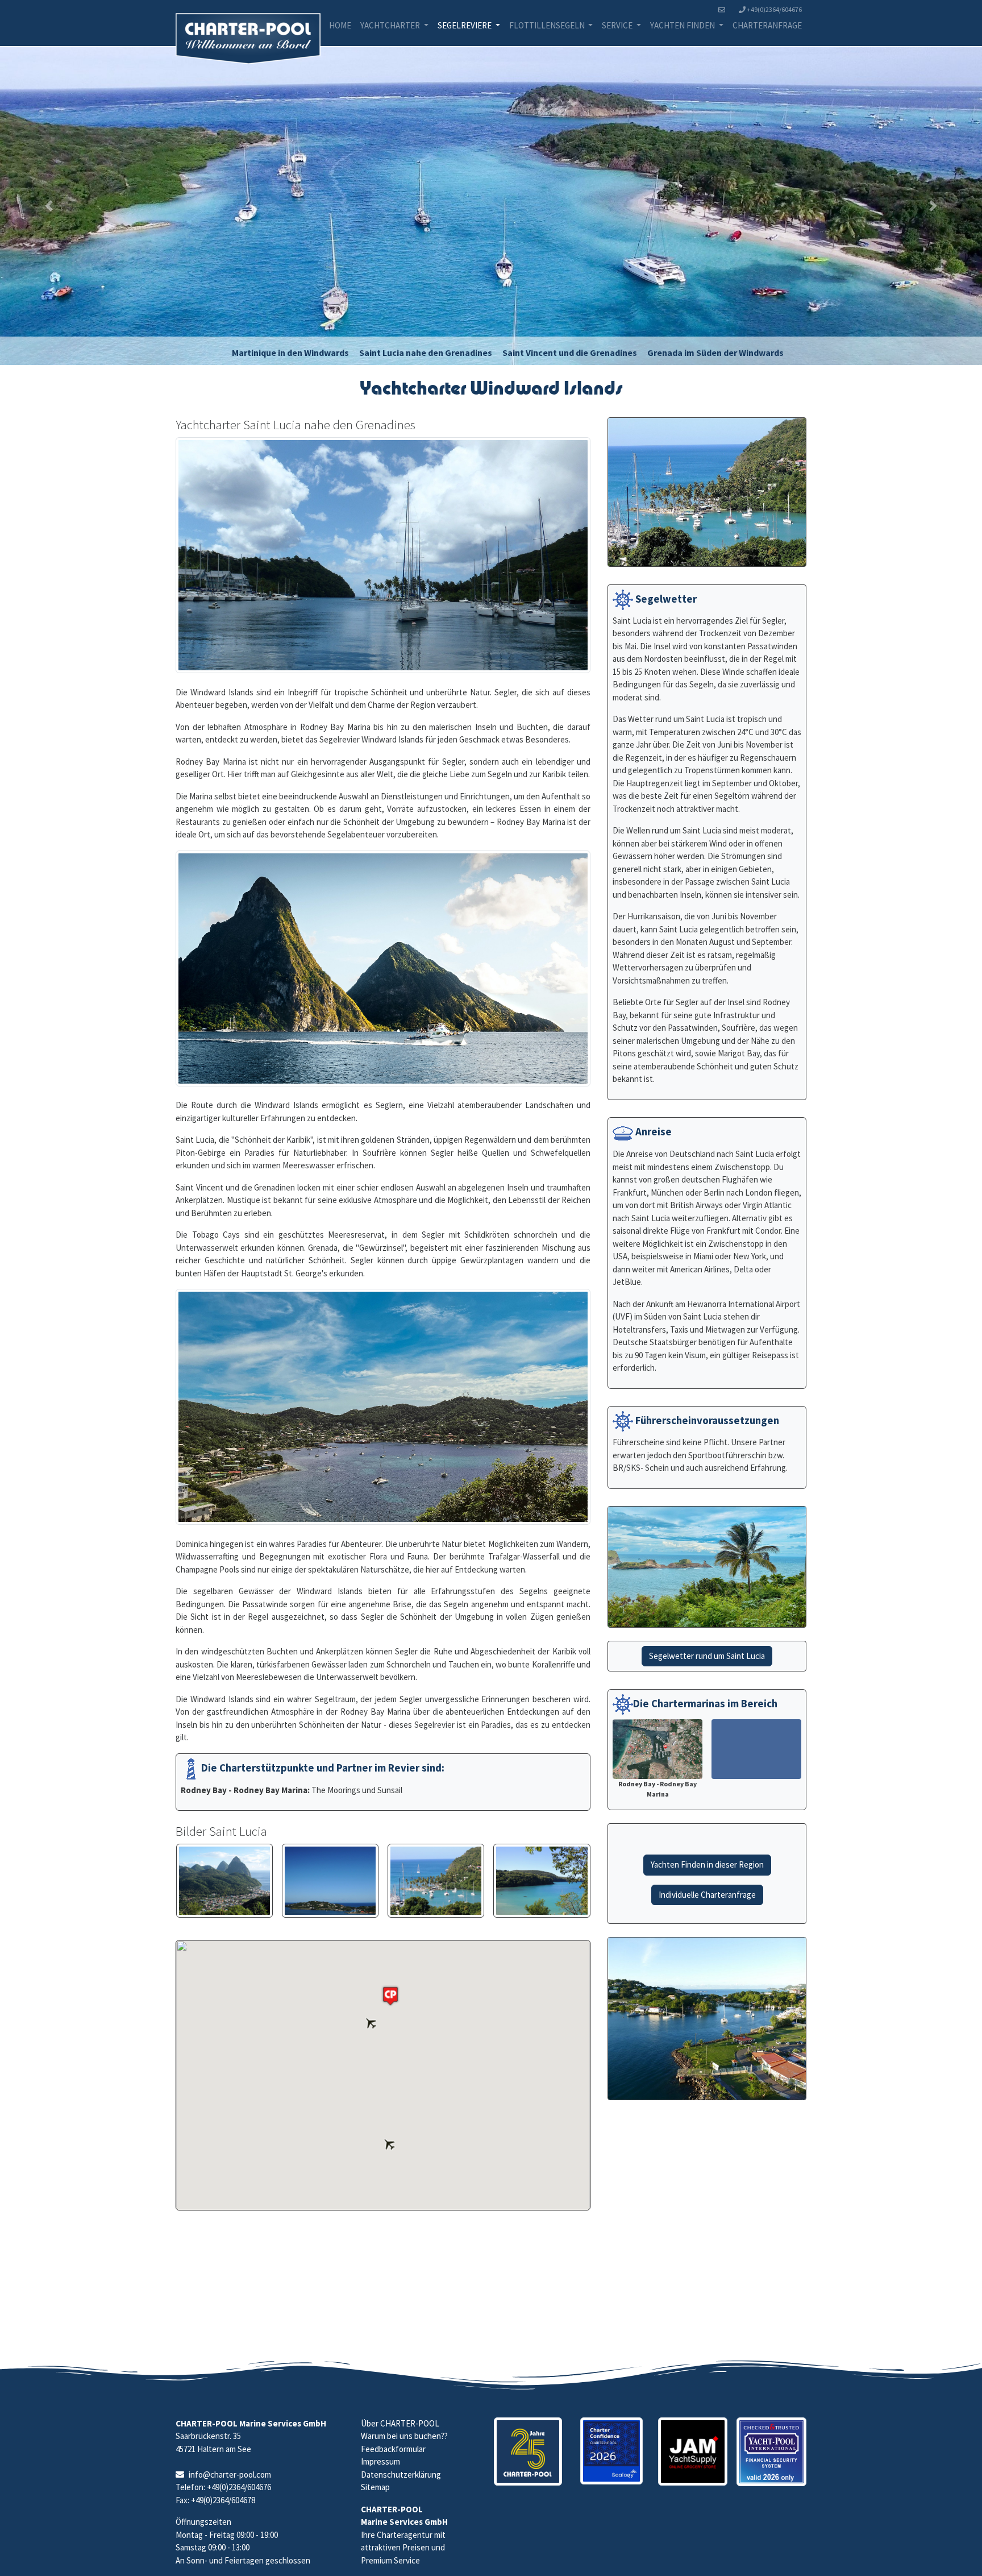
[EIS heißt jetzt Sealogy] (611, 2451)
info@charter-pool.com (230, 2475)
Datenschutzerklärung (401, 2475)
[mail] (724, 10)
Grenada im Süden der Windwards (715, 362)
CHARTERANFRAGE (767, 25)
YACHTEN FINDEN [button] (683, 25)
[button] (49, 210)
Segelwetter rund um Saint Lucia (707, 1665)
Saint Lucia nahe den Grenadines (426, 362)
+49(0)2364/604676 (774, 9)
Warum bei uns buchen (401, 2436)
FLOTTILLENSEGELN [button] (548, 25)
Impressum (380, 2461)
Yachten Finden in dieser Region (707, 1874)
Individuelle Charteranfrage (707, 1904)
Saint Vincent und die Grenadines (570, 362)
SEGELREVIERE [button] (465, 25)
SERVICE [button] (618, 25)
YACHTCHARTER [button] (391, 25)
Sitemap (375, 2487)
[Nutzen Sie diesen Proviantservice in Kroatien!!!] (693, 2452)
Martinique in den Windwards (290, 362)
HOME (340, 25)
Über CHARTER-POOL (400, 2423)
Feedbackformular (393, 2449)
